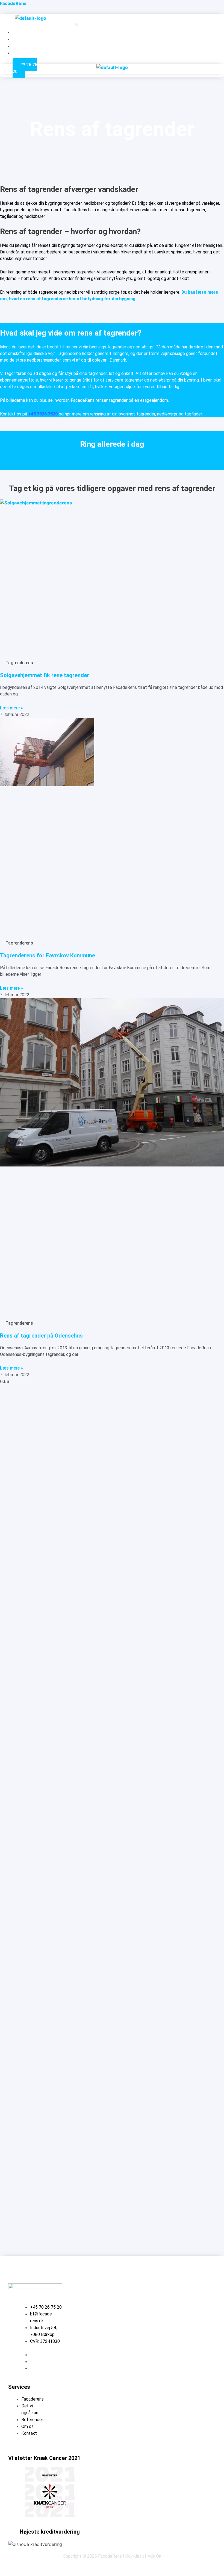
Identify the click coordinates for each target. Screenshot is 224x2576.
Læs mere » (11, 708)
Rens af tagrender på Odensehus (41, 1336)
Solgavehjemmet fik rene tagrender (45, 675)
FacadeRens (13, 3)
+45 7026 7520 (43, 414)
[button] (76, 24)
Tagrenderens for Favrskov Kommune (48, 955)
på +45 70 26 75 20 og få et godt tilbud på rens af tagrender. (112, 458)
